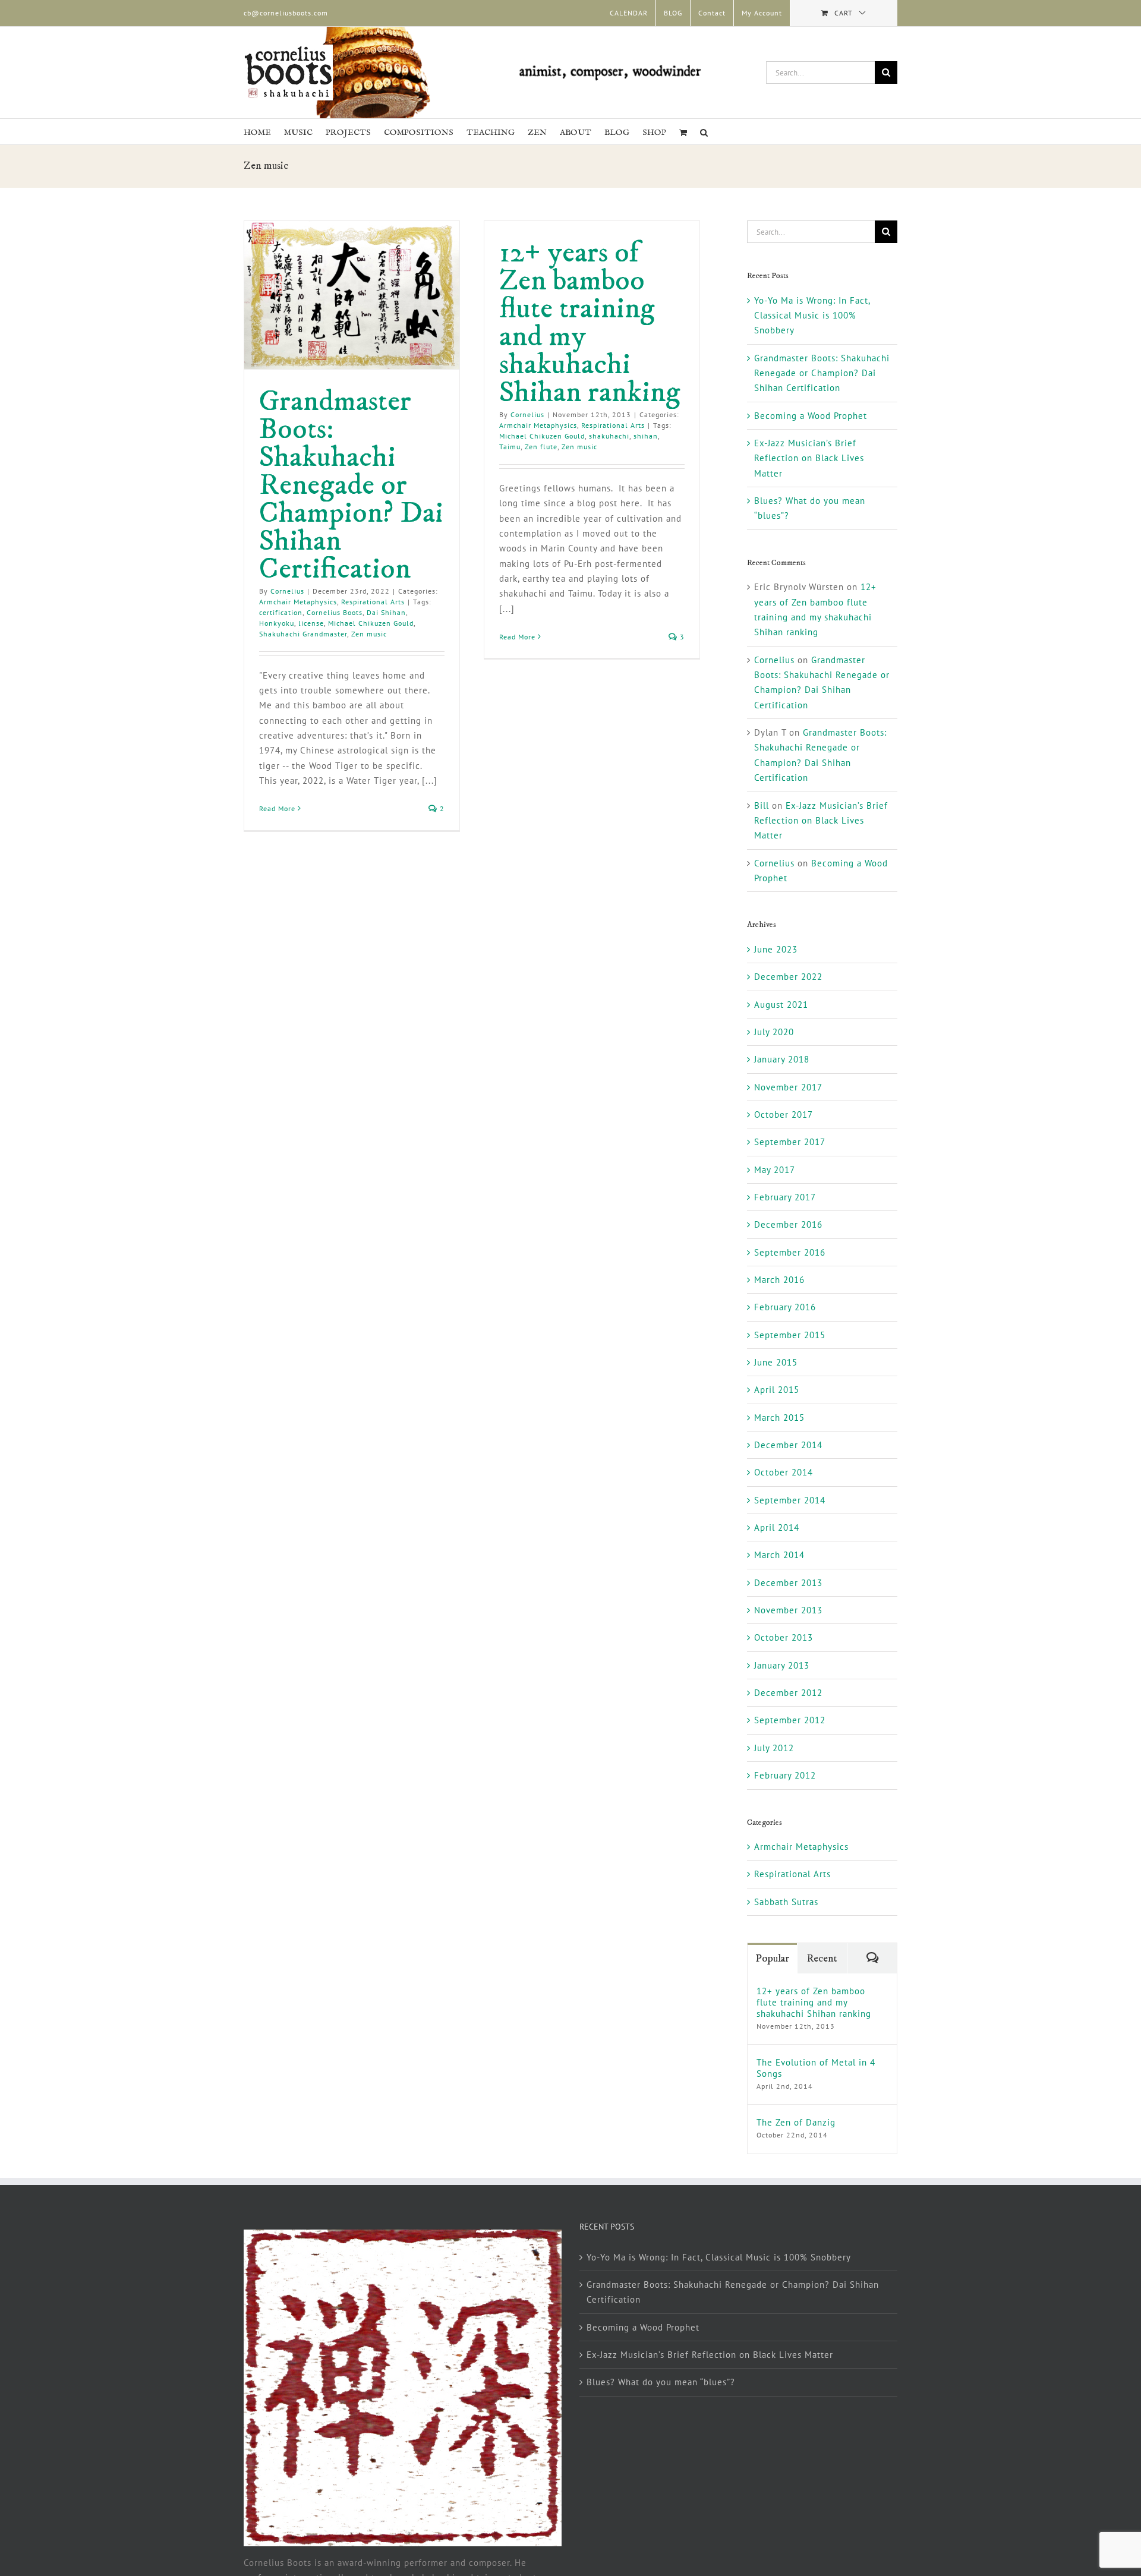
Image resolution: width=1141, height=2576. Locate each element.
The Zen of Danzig (796, 2122)
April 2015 (777, 1390)
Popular (772, 1959)
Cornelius (287, 591)
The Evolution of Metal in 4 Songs (816, 2068)
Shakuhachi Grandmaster (303, 634)
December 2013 (788, 1583)
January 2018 (782, 1059)
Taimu (510, 447)
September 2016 (790, 1252)
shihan (646, 436)
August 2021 (781, 1005)
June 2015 (776, 1362)
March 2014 (779, 1555)
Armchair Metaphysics (298, 602)
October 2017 (784, 1114)
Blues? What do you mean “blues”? (661, 2382)
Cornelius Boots (335, 612)
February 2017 (785, 1197)
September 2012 (790, 1720)
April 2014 (777, 1527)
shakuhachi (609, 436)
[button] (704, 132)
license (311, 623)
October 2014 (784, 1472)
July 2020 (774, 1032)
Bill (762, 805)
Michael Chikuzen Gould (371, 623)
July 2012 (774, 1748)
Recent (822, 1959)
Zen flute (541, 447)
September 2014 (790, 1500)
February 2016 (785, 1307)
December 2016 (788, 1224)
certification (281, 612)
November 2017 (788, 1087)
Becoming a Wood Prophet (811, 416)
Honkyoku (277, 623)
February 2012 (785, 1775)
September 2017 (790, 1142)
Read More (277, 808)
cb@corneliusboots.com (286, 13)
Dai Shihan (386, 612)
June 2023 (776, 949)
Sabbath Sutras (786, 1902)
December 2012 (788, 1693)
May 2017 (775, 1170)
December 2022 (788, 977)
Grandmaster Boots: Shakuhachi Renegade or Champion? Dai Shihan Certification (351, 485)
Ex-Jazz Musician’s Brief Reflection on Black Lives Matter (809, 458)
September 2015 (790, 1335)
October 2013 (784, 1637)
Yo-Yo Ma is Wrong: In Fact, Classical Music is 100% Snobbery (812, 316)
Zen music (369, 634)
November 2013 (788, 1610)
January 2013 (782, 1665)
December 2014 (788, 1445)
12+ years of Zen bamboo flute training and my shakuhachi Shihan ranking (590, 323)
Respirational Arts (373, 602)
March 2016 (779, 1280)
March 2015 (779, 1418)
